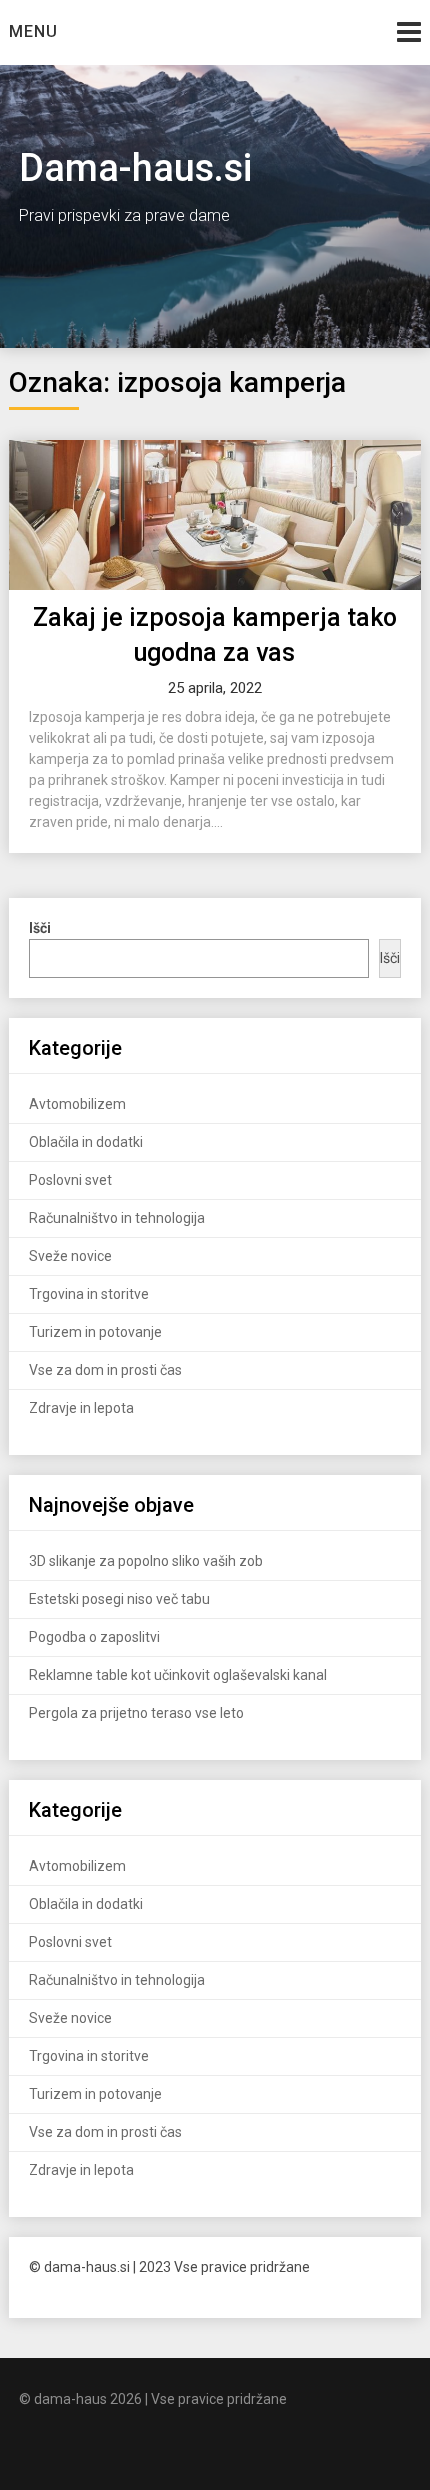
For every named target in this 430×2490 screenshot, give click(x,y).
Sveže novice (70, 1256)
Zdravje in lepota (81, 1408)
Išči (390, 958)
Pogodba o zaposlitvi (94, 1637)
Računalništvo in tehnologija (117, 1218)
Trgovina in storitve (89, 1294)
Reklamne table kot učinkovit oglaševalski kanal (178, 1675)
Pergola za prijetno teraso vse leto (136, 1713)
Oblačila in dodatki (86, 1142)
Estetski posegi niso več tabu (119, 1599)
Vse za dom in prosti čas (105, 1370)
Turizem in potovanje (95, 1332)
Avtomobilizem (77, 1104)
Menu (33, 31)
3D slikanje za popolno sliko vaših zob (146, 1561)
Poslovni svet (70, 1180)
